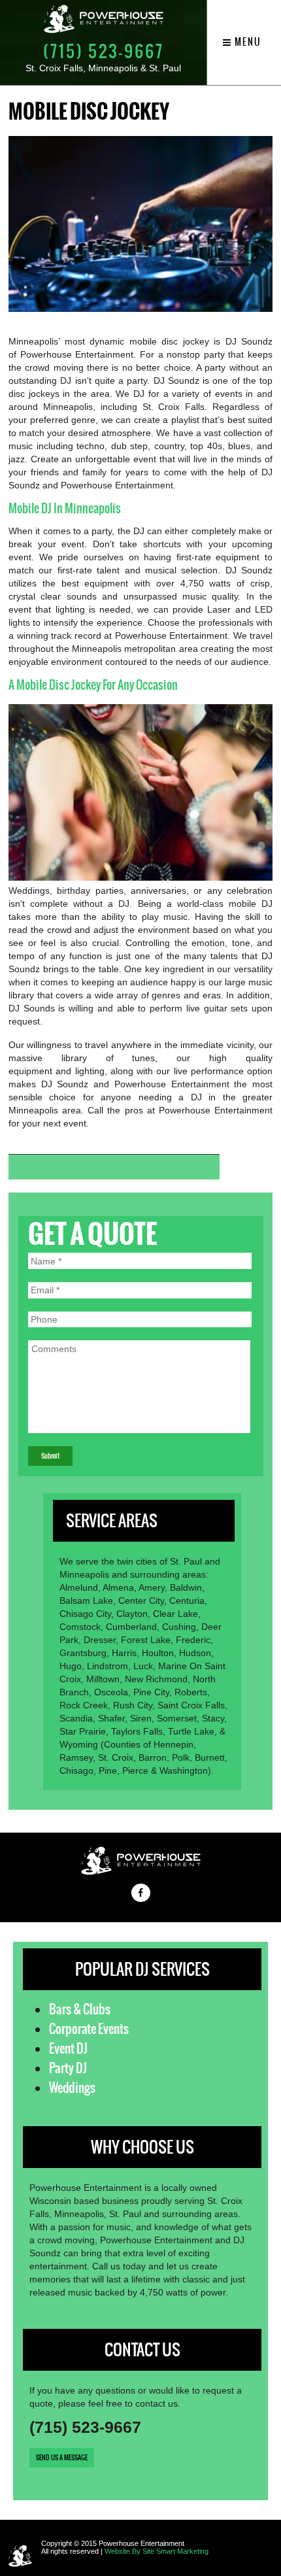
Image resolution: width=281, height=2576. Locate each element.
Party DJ (68, 2068)
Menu (247, 42)
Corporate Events (89, 2029)
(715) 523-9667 (104, 51)
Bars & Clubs (80, 2009)
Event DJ (68, 2048)
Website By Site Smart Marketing (157, 2551)
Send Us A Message (62, 2457)
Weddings (72, 2088)
